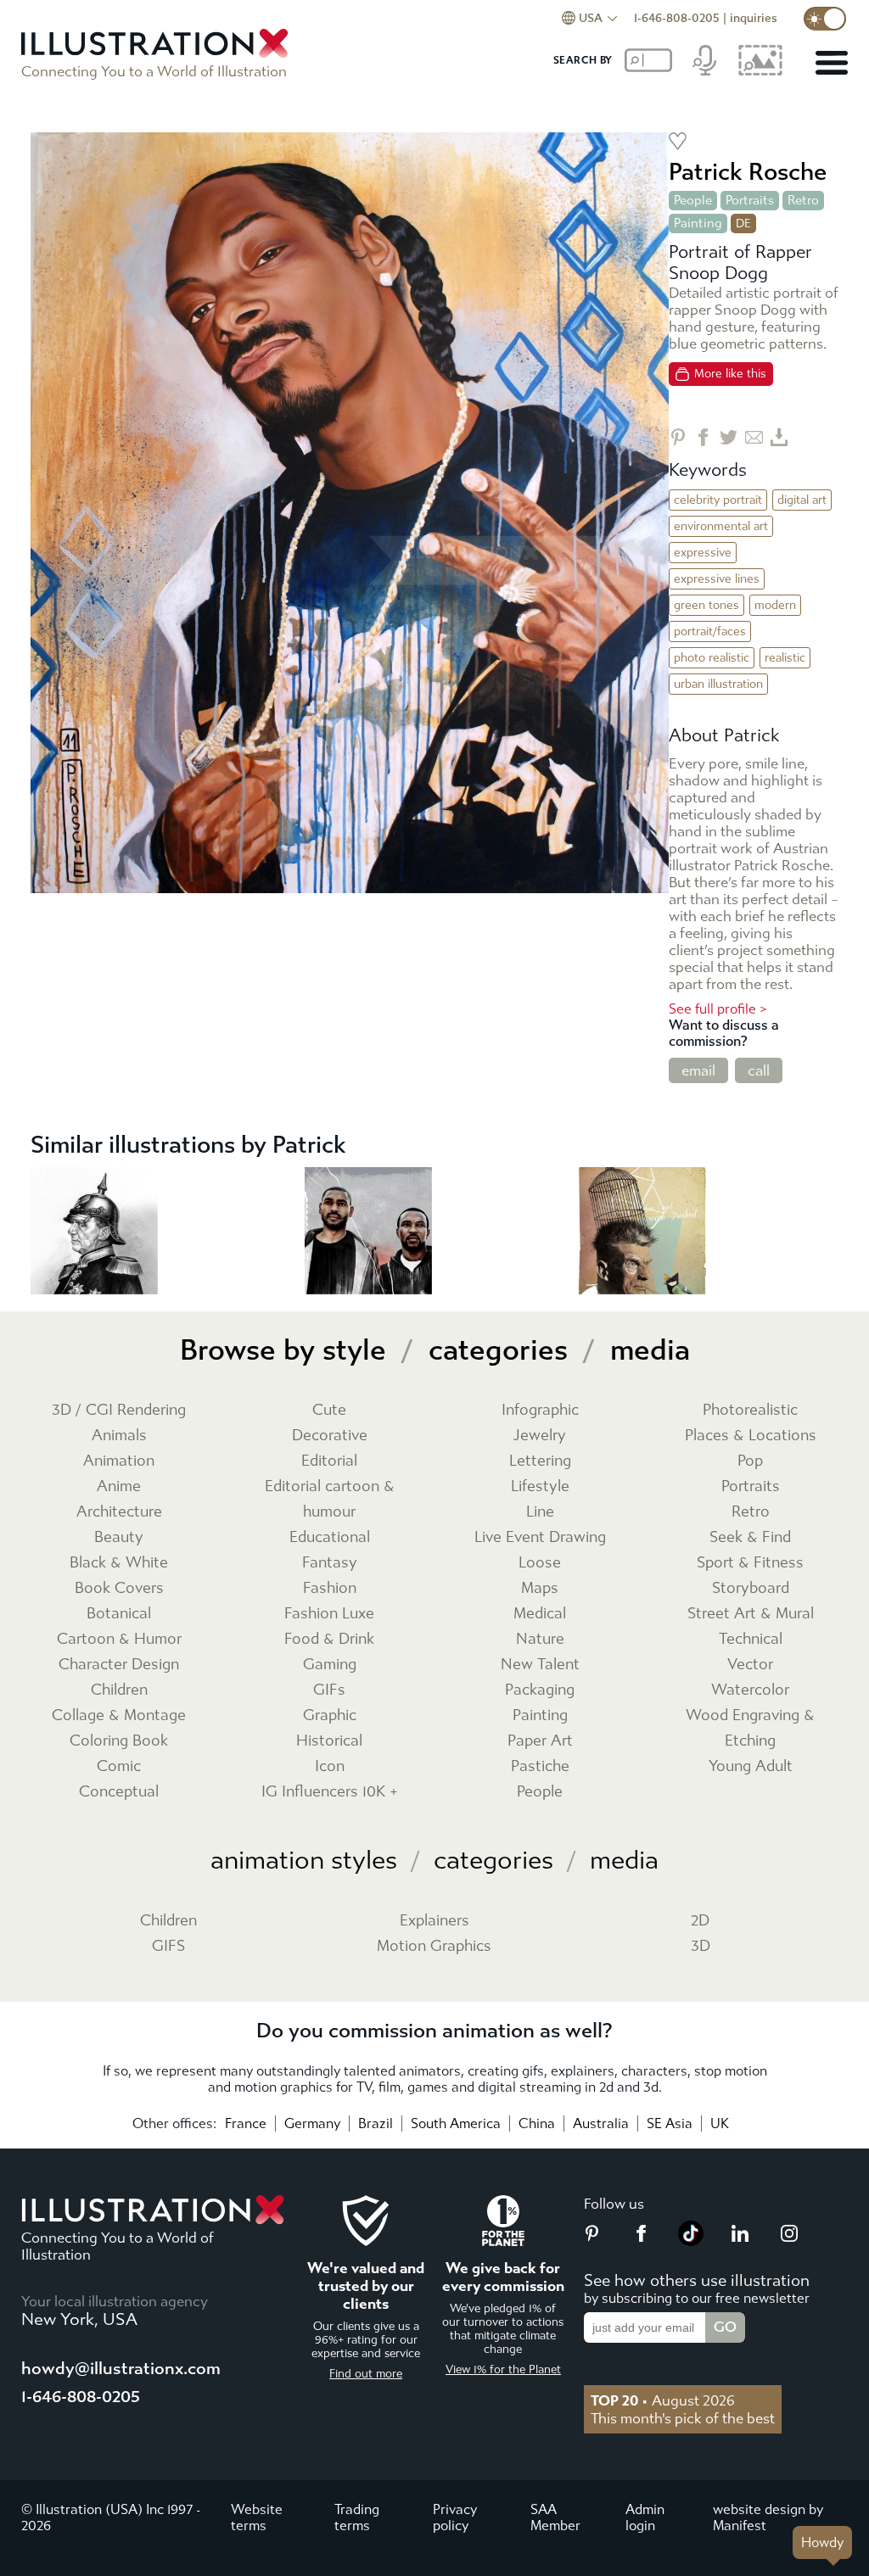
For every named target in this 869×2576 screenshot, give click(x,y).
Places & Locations (751, 1436)
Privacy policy (455, 2517)
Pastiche (540, 1766)
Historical (329, 1741)
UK (720, 2123)
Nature (540, 1639)
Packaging (540, 1690)
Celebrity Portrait (718, 500)
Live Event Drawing (540, 1537)
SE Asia (670, 2123)
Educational (330, 1537)
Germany (312, 2123)
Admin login (645, 2517)
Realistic (785, 658)
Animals (119, 1436)
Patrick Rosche (748, 172)
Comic (119, 1766)
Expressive (703, 553)
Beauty (119, 1537)
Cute (329, 1410)
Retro (803, 200)
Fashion (330, 1588)
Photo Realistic (712, 658)
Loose (540, 1563)
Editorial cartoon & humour (330, 1499)
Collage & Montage (119, 1715)
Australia (601, 2123)
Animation (119, 1461)
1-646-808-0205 (677, 18)
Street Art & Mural (751, 1614)
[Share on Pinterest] (678, 437)
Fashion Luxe (329, 1614)
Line (540, 1512)
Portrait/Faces (710, 631)
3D (701, 1946)
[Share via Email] (754, 437)
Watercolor (750, 1690)
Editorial (329, 1461)
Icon (330, 1766)
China (537, 2123)
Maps (540, 1588)
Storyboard (751, 1588)
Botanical (119, 1614)
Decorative (330, 1436)
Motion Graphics (434, 1946)
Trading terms (357, 2517)
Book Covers (119, 1588)
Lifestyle (540, 1486)
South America (456, 2123)
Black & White (119, 1563)
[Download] (779, 437)
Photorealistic (750, 1410)
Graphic (330, 1715)
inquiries (754, 18)
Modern (775, 605)
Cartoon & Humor (119, 1639)
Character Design (119, 1665)
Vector (750, 1665)
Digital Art (802, 500)
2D (700, 1921)
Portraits (750, 200)
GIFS (168, 1946)
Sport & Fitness (750, 1563)
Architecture (119, 1512)
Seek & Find (750, 1537)
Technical (751, 1639)
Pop (750, 1461)
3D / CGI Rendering (119, 1410)
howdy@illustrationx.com (121, 2369)
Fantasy (330, 1563)
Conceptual (119, 1792)
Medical (540, 1614)
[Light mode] (825, 19)
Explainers (434, 1921)
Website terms (257, 2517)
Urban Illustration (718, 684)
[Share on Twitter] (729, 437)
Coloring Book (119, 1741)
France (246, 2123)
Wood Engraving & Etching (750, 1728)
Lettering (540, 1461)
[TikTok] (691, 2241)
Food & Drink (329, 1639)
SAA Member (555, 2517)
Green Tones (706, 605)
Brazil (376, 2123)
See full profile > (718, 1009)
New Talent (540, 1665)
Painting (698, 223)
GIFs (329, 1690)
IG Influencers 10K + (330, 1792)
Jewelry (540, 1436)
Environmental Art (721, 526)
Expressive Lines (717, 579)
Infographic (540, 1410)
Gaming (330, 1665)
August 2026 (663, 2400)
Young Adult (751, 1766)
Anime (119, 1486)
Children (119, 1690)
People (693, 200)
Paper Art (540, 1741)
